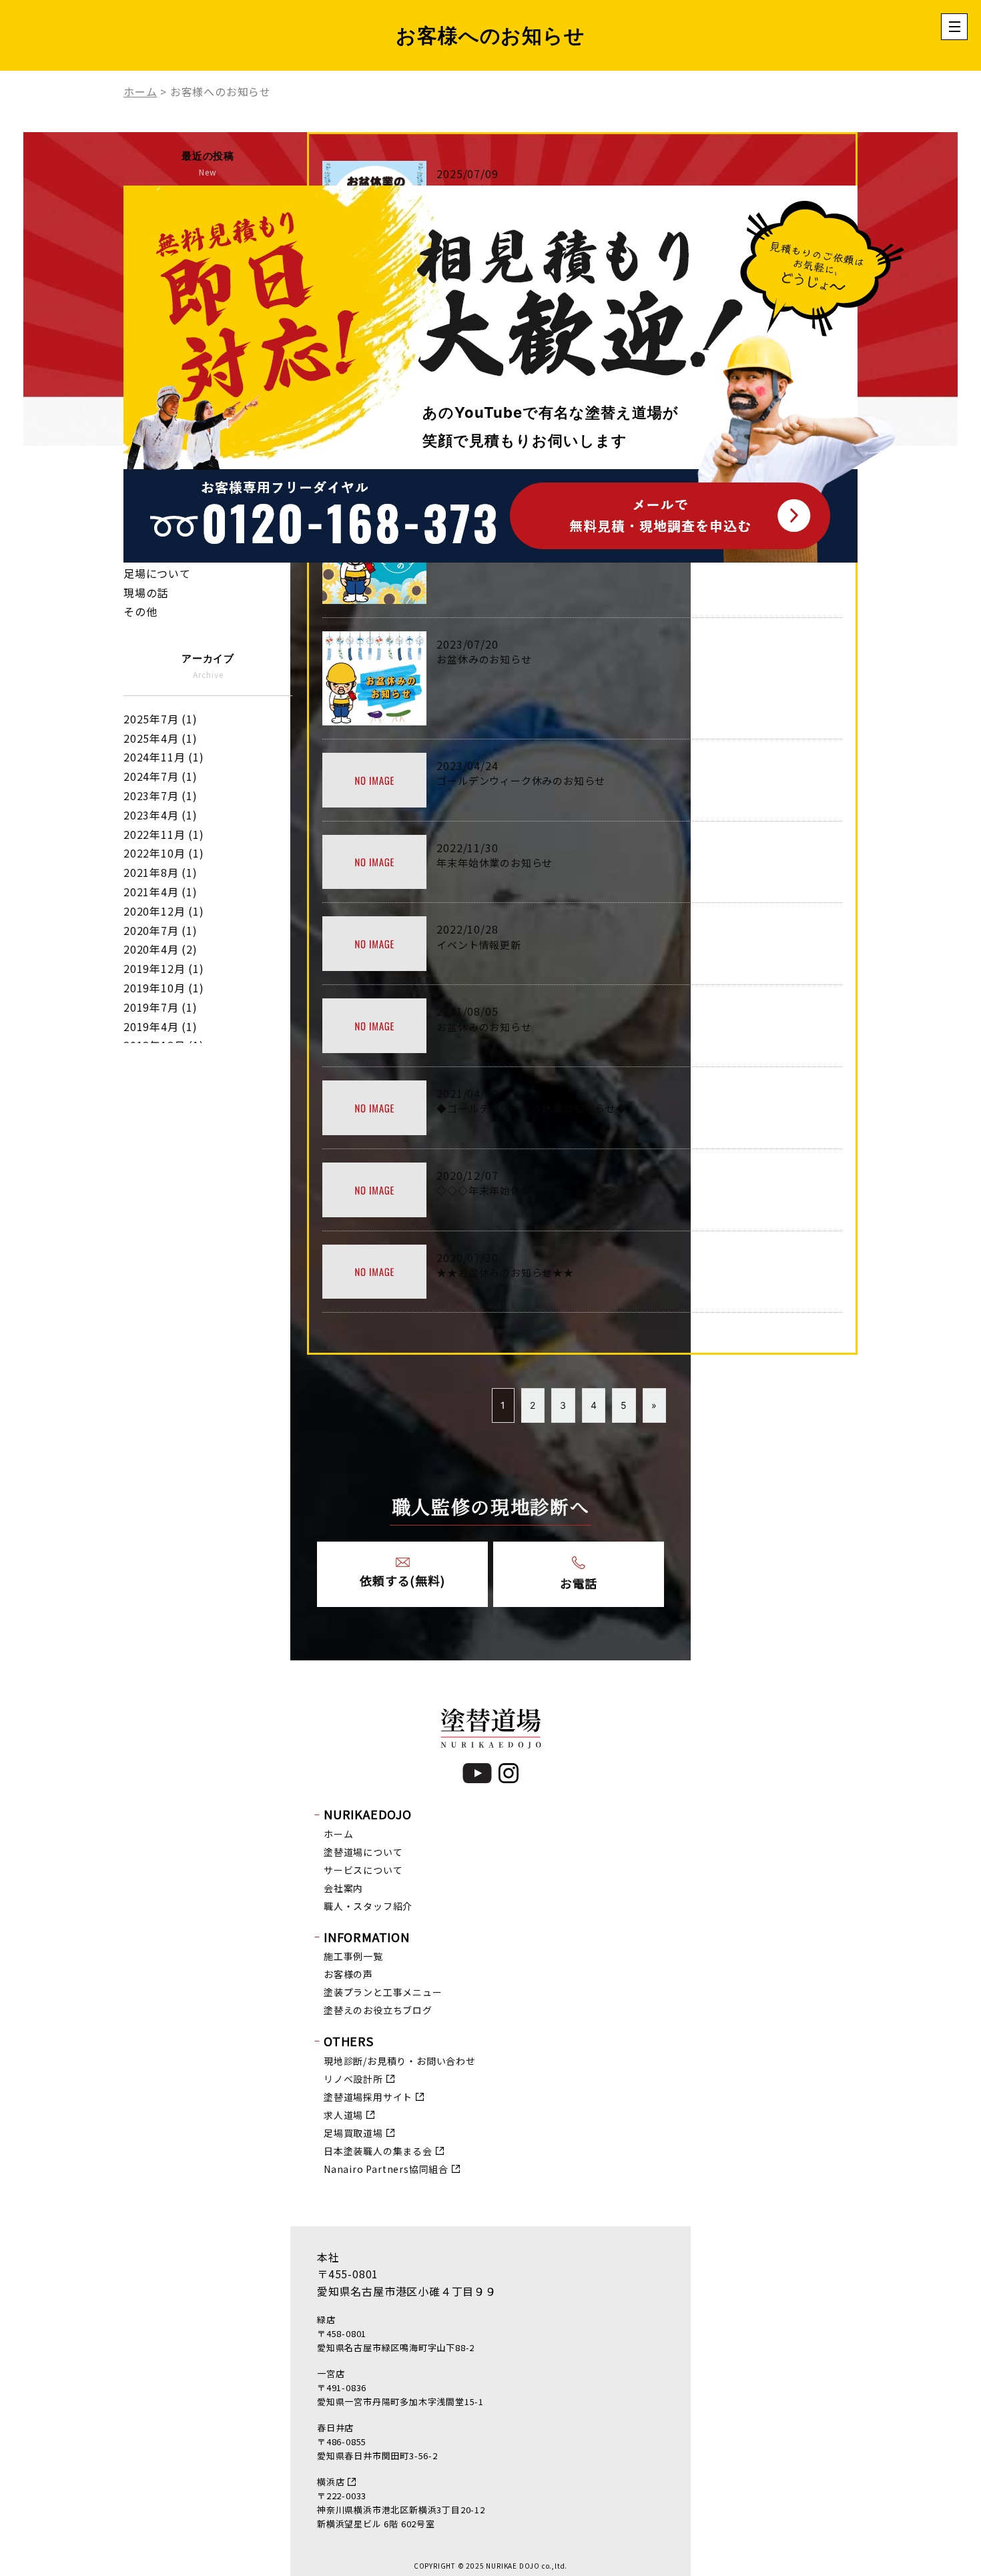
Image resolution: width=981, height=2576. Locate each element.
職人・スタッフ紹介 (368, 1906)
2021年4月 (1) (160, 892)
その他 (140, 611)
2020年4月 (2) (160, 949)
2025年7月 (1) (160, 719)
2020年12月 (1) (164, 911)
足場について (157, 573)
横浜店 (331, 2482)
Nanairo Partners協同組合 (386, 2169)
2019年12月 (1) (164, 968)
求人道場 (343, 2115)
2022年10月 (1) (164, 853)
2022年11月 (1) (164, 834)
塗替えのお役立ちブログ (378, 2010)
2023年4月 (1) (160, 815)
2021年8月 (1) (160, 872)
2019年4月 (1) (160, 1026)
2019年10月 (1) (164, 988)
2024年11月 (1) (164, 757)
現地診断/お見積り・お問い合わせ (400, 2061)
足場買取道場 (353, 2133)
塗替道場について (363, 1852)
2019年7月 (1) (160, 1007)
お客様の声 (348, 1974)
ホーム (338, 1834)
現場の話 (146, 593)
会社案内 (343, 1888)
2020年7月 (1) (160, 930)
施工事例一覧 (353, 1956)
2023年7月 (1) (160, 795)
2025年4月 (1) (160, 738)
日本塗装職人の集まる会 (378, 2151)
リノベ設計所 (353, 2079)
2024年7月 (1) (160, 776)
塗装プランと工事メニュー (383, 1992)
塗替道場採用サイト (368, 2097)
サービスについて (363, 1870)
